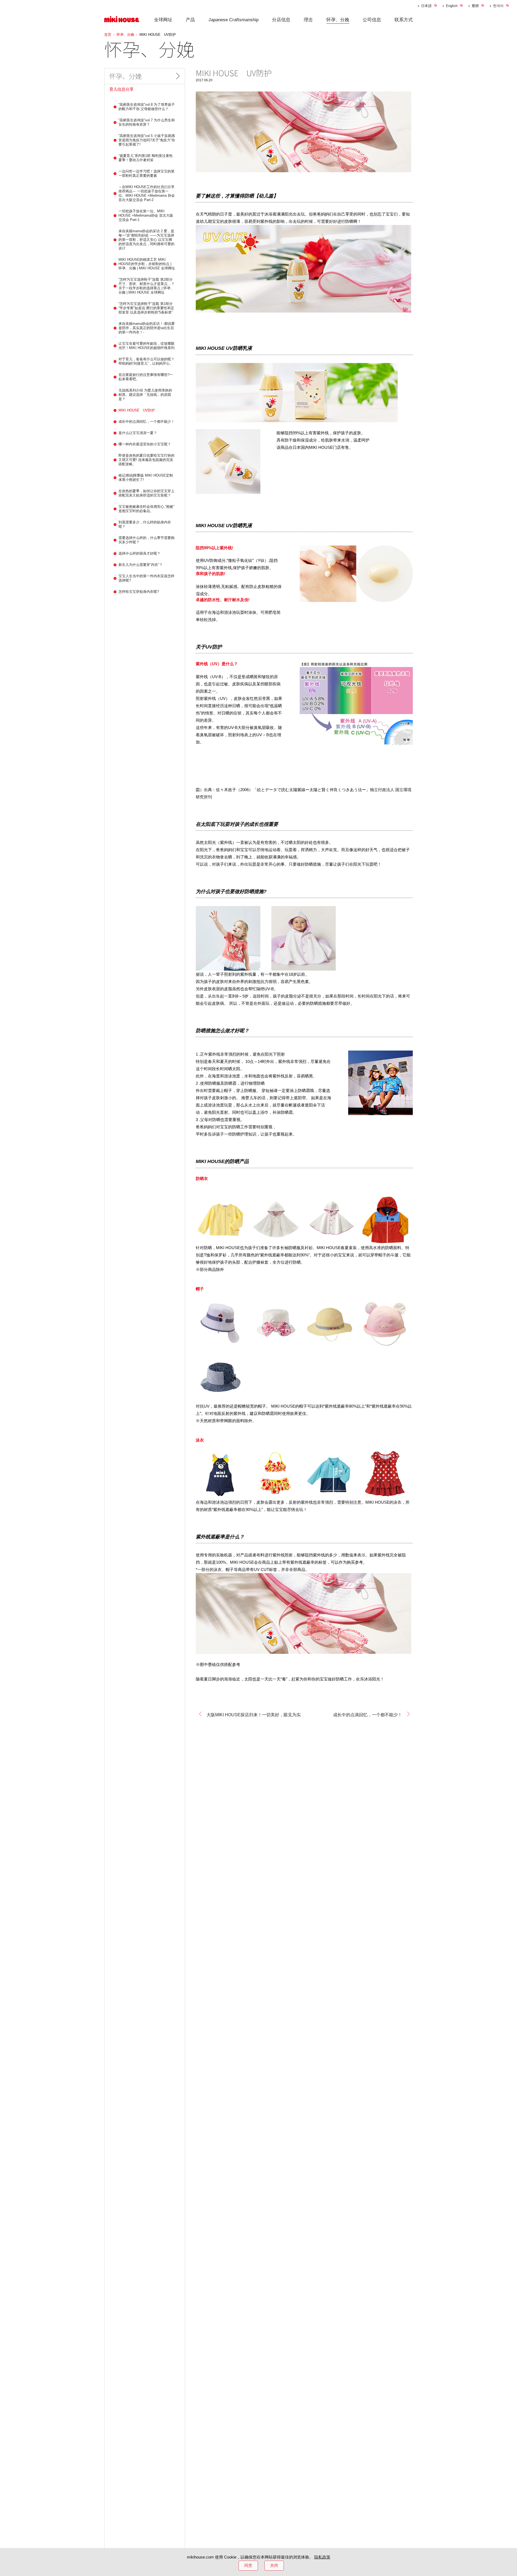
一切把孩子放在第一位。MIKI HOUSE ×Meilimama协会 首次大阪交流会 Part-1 (146, 215)
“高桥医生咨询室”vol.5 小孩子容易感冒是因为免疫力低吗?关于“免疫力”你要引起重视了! (147, 140)
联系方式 (404, 20)
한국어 (498, 6)
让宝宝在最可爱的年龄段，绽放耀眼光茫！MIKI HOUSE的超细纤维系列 (146, 346)
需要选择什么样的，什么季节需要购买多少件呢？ (146, 540)
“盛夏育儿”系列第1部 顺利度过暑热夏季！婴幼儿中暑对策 (146, 158)
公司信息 (372, 20)
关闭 (274, 2565)
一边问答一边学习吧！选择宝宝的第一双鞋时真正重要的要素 (146, 173)
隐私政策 (322, 2557)
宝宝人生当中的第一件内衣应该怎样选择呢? (146, 578)
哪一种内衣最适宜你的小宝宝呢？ (145, 444)
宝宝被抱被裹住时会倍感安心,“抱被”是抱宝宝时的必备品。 (146, 509)
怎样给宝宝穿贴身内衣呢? (139, 592)
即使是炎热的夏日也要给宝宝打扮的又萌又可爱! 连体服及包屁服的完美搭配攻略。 (146, 460)
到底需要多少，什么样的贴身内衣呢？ (145, 524)
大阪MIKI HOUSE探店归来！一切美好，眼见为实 (254, 1715)
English (452, 6)
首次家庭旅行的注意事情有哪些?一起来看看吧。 (146, 377)
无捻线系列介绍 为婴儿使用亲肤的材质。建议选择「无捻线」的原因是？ (145, 395)
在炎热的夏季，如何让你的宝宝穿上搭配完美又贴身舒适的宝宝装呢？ (146, 493)
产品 (190, 20)
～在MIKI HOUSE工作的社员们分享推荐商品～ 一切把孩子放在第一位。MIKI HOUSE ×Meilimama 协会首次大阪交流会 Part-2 (147, 193)
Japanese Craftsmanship (233, 20)
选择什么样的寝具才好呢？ (139, 553)
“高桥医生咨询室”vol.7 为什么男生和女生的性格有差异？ (147, 122)
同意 (248, 2565)
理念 (308, 20)
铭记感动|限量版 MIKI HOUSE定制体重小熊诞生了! (146, 478)
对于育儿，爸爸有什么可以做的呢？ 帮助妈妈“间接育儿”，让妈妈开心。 (146, 361)
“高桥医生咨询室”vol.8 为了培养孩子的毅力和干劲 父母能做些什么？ (147, 107)
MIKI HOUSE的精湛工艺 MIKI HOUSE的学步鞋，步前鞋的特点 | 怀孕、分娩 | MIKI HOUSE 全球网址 (147, 264)
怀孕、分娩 (338, 20)
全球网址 (163, 20)
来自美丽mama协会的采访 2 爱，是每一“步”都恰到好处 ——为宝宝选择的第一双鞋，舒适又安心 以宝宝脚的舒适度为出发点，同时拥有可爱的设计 (146, 240)
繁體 (475, 6)
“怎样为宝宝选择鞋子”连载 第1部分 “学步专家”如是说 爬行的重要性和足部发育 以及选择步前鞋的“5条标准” (146, 308)
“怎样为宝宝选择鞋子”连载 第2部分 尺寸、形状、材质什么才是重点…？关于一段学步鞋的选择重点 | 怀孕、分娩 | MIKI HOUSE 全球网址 (147, 286)
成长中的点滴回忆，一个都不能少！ (368, 1715)
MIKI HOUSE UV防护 (137, 410)
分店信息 (281, 20)
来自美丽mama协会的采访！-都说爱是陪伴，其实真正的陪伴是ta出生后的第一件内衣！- (147, 328)
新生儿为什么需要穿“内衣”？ (141, 565)
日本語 (426, 6)
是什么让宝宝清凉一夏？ (138, 433)
